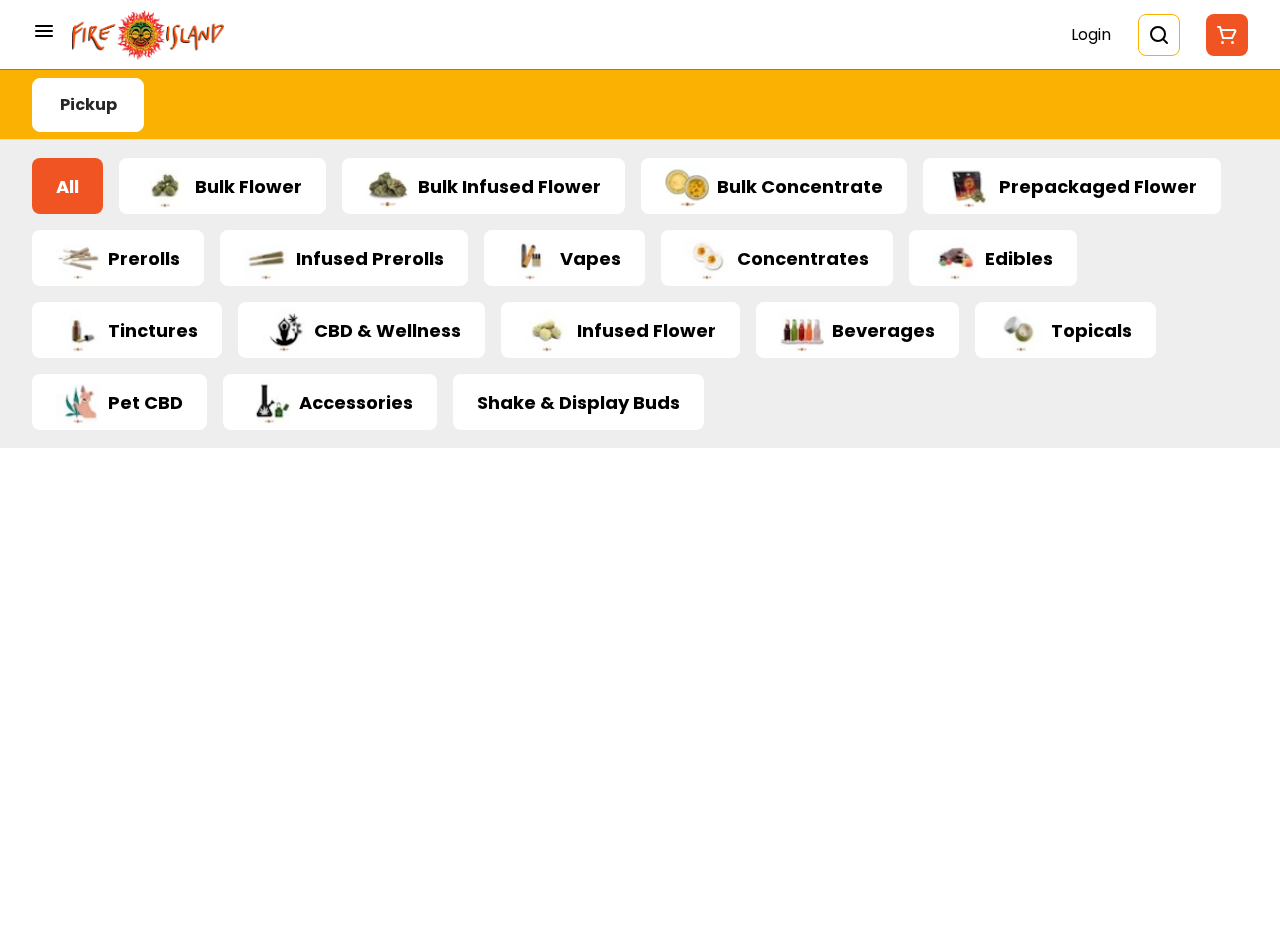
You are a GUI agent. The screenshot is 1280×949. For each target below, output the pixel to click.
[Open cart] (1223, 35)
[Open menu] (44, 31)
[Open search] (1159, 35)
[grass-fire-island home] (148, 35)
